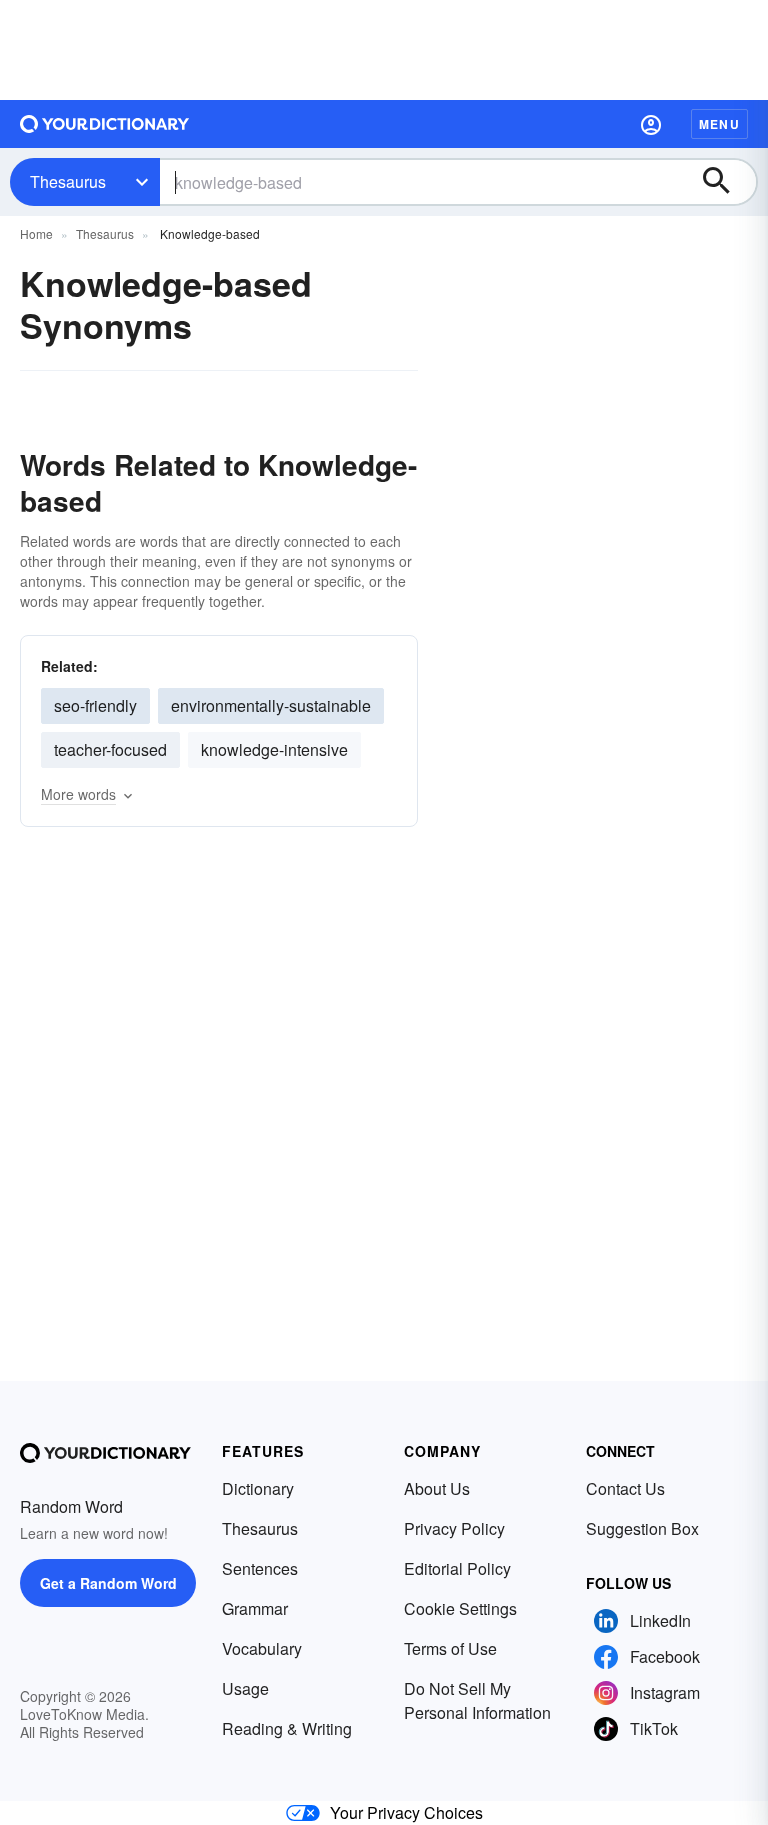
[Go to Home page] (105, 124)
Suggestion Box (642, 1528)
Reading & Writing (287, 1728)
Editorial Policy (457, 1568)
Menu (719, 124)
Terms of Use (450, 1648)
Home (36, 233)
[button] (651, 124)
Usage (245, 1688)
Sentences (260, 1568)
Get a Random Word (108, 1583)
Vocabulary (262, 1648)
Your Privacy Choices (406, 1812)
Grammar (255, 1608)
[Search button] (726, 182)
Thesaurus (68, 181)
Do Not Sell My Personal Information (477, 1700)
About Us (437, 1488)
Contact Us (625, 1488)
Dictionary (258, 1488)
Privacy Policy (454, 1528)
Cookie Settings (460, 1608)
